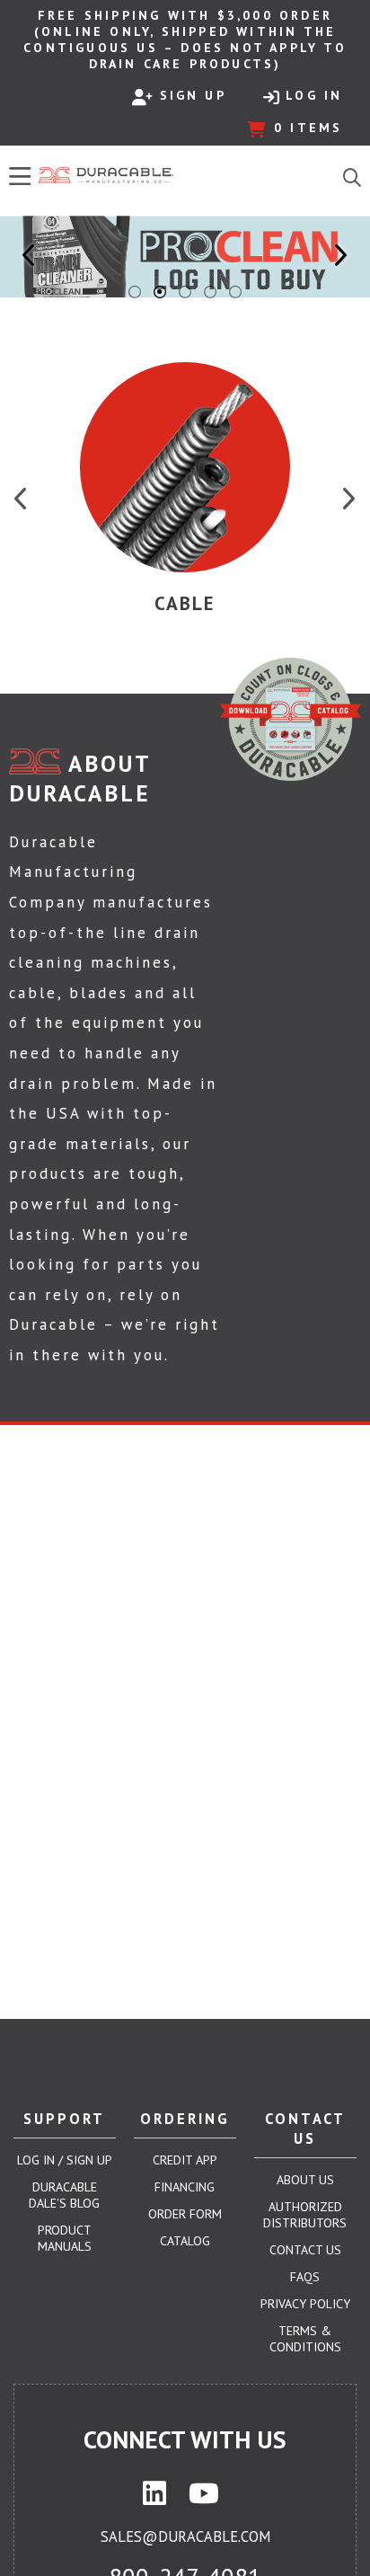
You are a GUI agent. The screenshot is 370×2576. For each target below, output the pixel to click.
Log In (314, 95)
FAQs (305, 2277)
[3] (185, 292)
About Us (305, 2180)
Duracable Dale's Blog (64, 2195)
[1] (135, 292)
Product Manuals (65, 2238)
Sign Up (193, 95)
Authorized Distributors (305, 2215)
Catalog (185, 2241)
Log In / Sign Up (65, 2160)
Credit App (185, 2160)
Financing (185, 2187)
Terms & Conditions (305, 2339)
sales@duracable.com (185, 2536)
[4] (210, 292)
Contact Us (305, 2250)
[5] (235, 292)
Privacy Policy (305, 2304)
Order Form (185, 2214)
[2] (160, 292)
